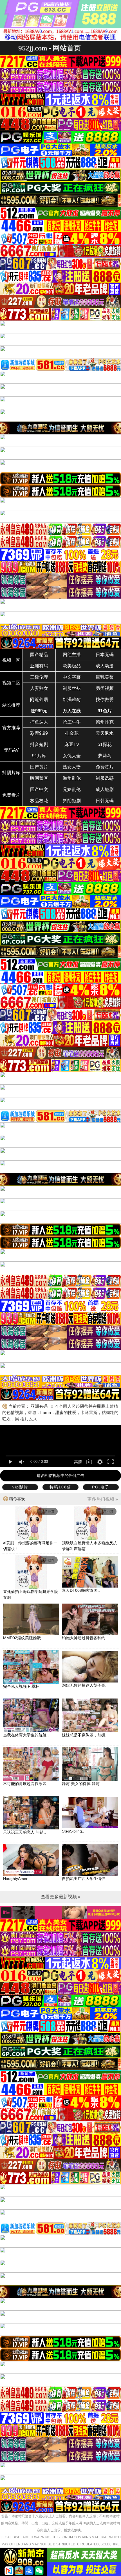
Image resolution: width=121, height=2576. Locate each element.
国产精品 (39, 655)
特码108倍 (60, 1487)
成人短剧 (105, 789)
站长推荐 (11, 705)
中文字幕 (72, 677)
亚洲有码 (39, 666)
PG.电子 (101, 1487)
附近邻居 (39, 700)
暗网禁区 (39, 778)
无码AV (11, 750)
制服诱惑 (105, 778)
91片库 (39, 756)
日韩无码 (105, 801)
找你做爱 (105, 700)
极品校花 (39, 801)
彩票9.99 (39, 733)
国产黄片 (39, 767)
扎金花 (72, 733)
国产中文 (39, 789)
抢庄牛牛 (72, 722)
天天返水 (105, 733)
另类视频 (105, 688)
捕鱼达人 (39, 722)
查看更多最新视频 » (61, 1897)
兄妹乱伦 (72, 789)
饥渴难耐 (72, 700)
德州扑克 (105, 722)
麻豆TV (72, 744)
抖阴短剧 (72, 801)
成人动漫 (105, 666)
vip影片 (20, 1487)
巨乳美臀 (105, 677)
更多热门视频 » (103, 1499)
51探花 (105, 744)
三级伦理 (39, 677)
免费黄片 (105, 767)
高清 (78, 1462)
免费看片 (11, 795)
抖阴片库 (11, 773)
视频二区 (11, 683)
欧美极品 (72, 666)
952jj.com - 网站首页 (50, 48)
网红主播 (72, 655)
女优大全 (72, 756)
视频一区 (11, 660)
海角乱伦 (72, 778)
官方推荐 (11, 728)
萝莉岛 (105, 756)
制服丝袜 (72, 688)
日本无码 (105, 655)
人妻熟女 (39, 688)
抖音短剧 (39, 744)
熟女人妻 (72, 767)
